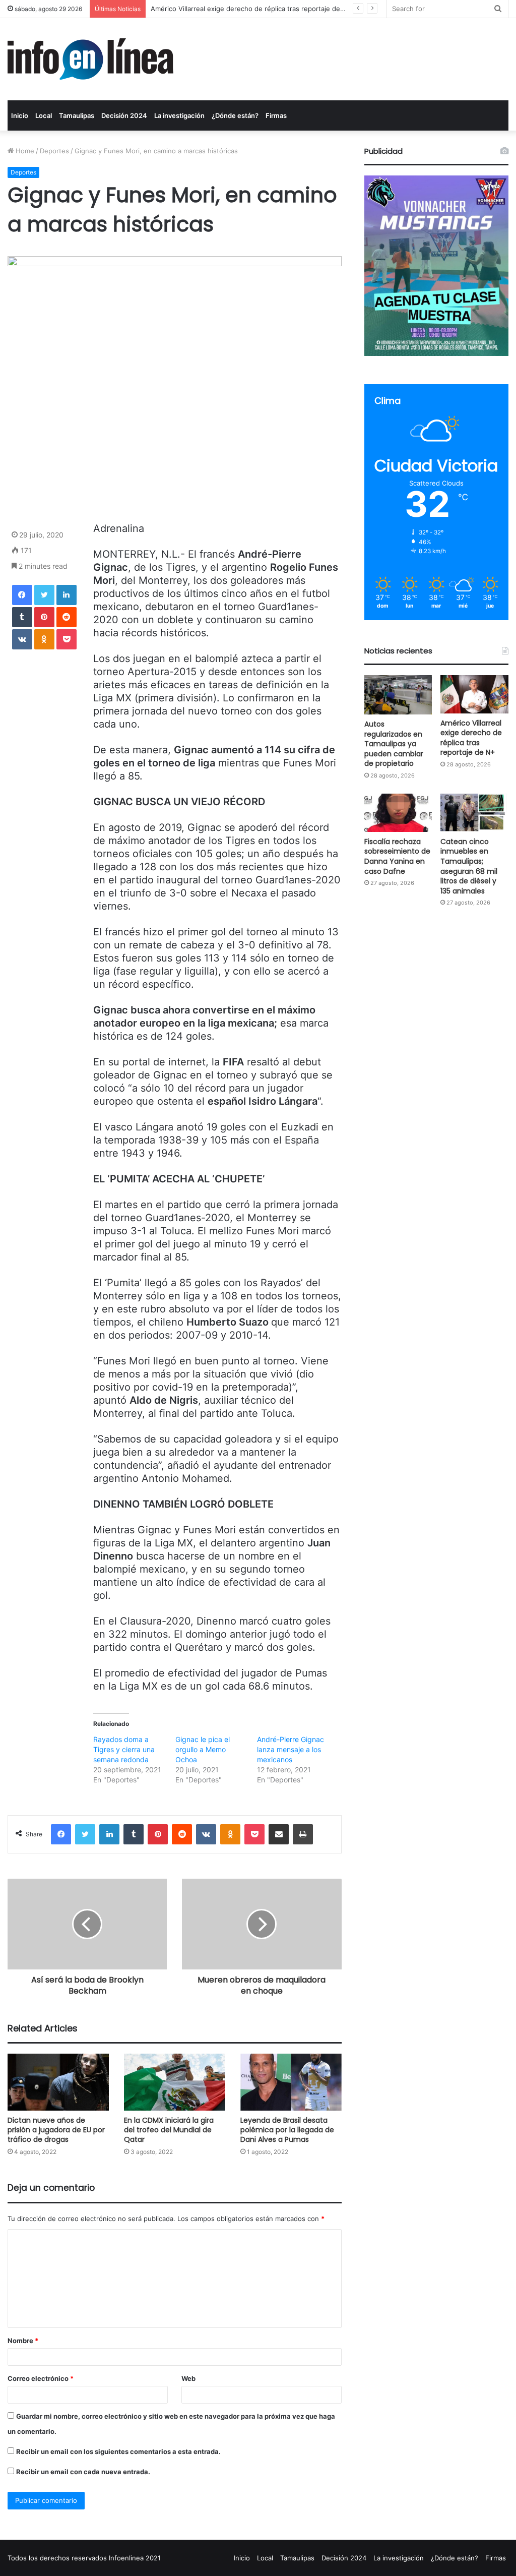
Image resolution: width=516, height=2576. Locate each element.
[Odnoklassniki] (44, 639)
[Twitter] (44, 595)
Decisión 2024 (124, 115)
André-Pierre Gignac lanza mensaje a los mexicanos (291, 1749)
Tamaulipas (77, 115)
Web (188, 2378)
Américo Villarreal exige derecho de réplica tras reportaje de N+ (471, 738)
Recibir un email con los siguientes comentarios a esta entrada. (118, 2451)
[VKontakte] (22, 639)
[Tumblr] (22, 617)
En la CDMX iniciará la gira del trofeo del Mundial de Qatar (169, 2130)
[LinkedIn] (67, 595)
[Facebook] (22, 595)
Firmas (276, 115)
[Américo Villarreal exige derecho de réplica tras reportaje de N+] (474, 694)
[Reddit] (67, 617)
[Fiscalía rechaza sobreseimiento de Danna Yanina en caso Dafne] (398, 813)
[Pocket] (67, 639)
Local (44, 115)
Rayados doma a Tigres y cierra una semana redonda (124, 1749)
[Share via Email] (279, 1834)
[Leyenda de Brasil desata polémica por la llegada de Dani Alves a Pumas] (291, 2082)
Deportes (54, 151)
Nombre (23, 2341)
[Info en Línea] (90, 59)
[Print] (303, 1834)
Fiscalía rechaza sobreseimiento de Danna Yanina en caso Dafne (252, 9)
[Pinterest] (44, 617)
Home (24, 151)
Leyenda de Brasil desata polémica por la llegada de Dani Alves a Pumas (287, 2130)
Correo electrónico (41, 2378)
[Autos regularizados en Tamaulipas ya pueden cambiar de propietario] (398, 695)
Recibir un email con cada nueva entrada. (83, 2472)
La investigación (179, 115)
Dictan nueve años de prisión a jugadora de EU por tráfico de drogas (56, 2130)
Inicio (20, 115)
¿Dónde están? (235, 115)
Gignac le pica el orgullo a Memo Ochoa (203, 1749)
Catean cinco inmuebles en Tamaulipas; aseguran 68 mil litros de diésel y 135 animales (469, 866)
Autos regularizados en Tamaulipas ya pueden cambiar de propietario (394, 744)
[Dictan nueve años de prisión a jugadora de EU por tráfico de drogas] (58, 2082)
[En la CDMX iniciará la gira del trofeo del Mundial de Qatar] (175, 2082)
